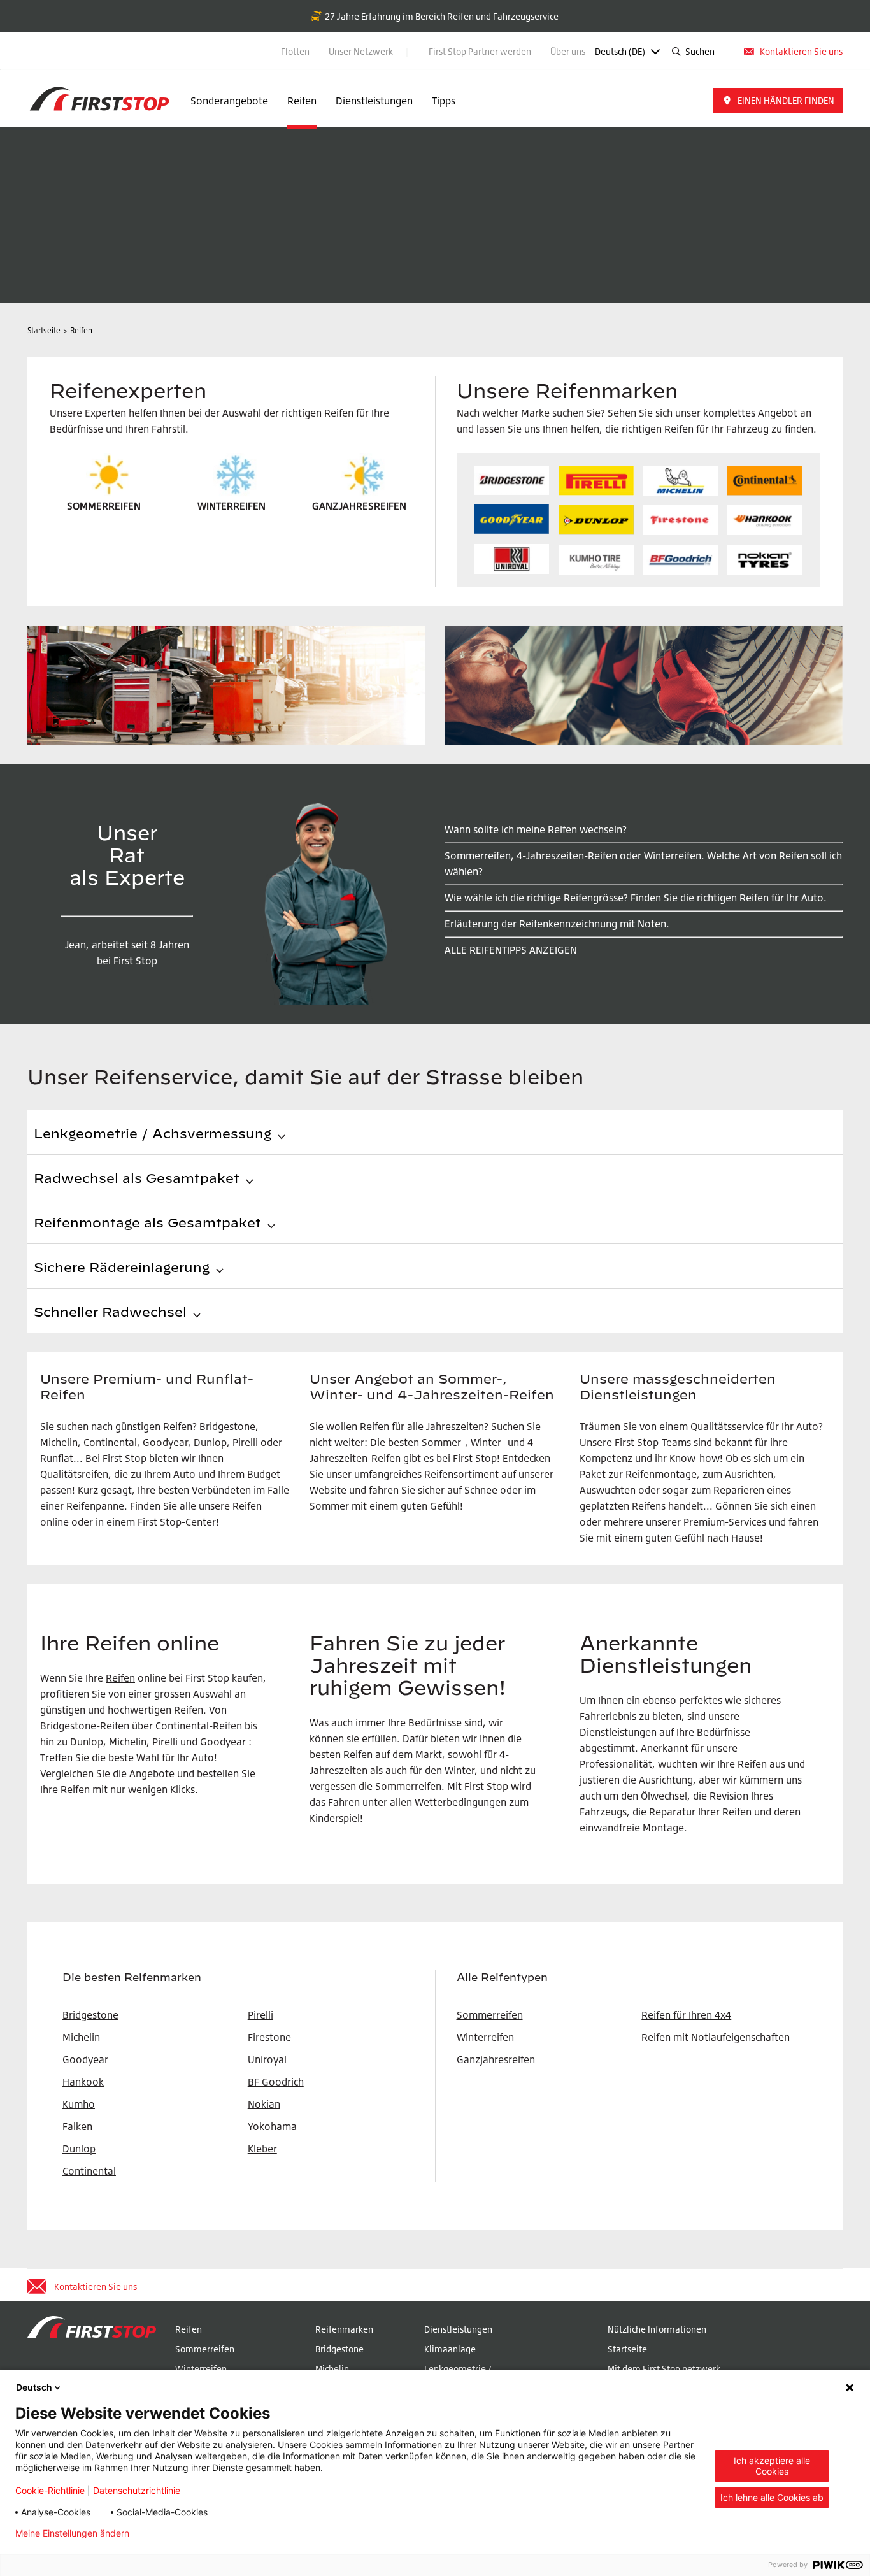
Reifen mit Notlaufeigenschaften (716, 2037)
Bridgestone (339, 2349)
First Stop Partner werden (480, 51)
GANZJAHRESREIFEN (359, 506)
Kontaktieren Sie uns (801, 51)
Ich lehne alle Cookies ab (772, 2497)
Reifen (302, 101)
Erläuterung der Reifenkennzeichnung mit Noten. (557, 924)
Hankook (83, 2082)
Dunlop (79, 2149)
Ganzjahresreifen (496, 2059)
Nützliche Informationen (657, 2329)
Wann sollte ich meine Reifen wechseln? (536, 829)
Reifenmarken (344, 2329)
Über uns (568, 51)
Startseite (627, 2349)
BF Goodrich (276, 2082)
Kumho (79, 2104)
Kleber (262, 2149)
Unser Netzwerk (362, 51)
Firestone (269, 2037)
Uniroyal (267, 2059)
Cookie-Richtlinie (50, 2490)
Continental (89, 2171)
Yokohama (272, 2126)
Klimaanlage (450, 2349)
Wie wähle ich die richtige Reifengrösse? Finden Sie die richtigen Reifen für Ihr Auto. (636, 898)
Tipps (444, 101)
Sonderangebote (229, 101)
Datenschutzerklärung (196, 2533)
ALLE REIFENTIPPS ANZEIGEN (511, 950)
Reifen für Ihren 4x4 (686, 2015)
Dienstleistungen (374, 101)
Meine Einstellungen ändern (72, 2533)
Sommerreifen (408, 1786)
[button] (778, 101)
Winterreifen (485, 2037)
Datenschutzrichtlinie (137, 2490)
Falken (77, 2126)
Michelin (332, 2369)
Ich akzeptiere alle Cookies (772, 2466)
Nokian (264, 2104)
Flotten (295, 51)
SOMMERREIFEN (104, 506)
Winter (460, 1770)
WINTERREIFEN (232, 506)
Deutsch (34, 2387)
